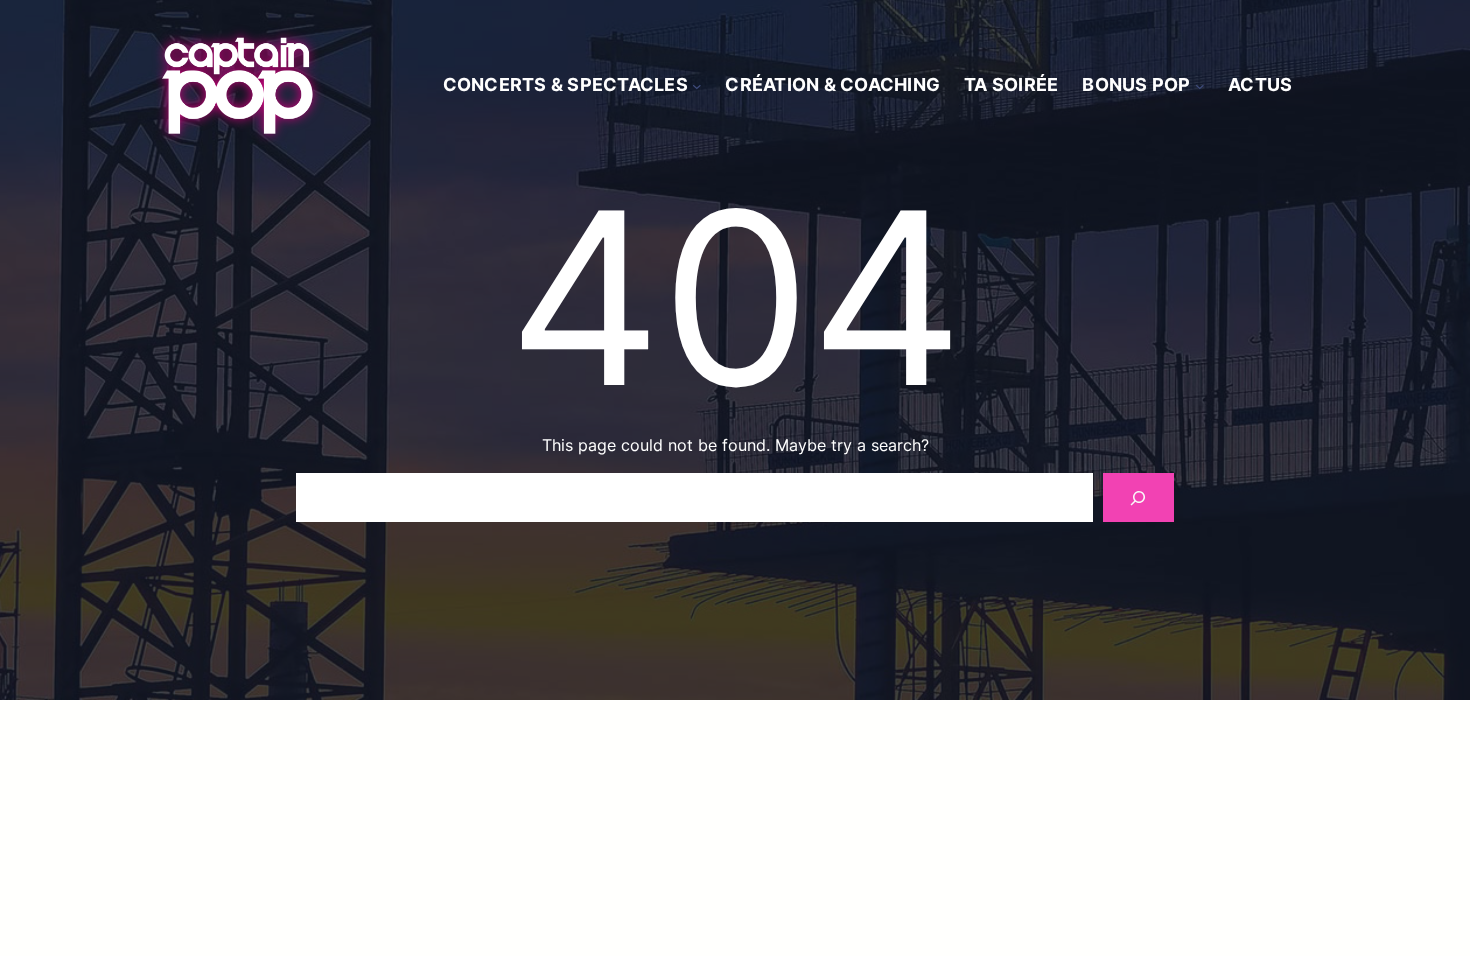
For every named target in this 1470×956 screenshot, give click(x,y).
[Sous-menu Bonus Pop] (1200, 86)
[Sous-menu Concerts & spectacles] (697, 86)
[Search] (1138, 497)
